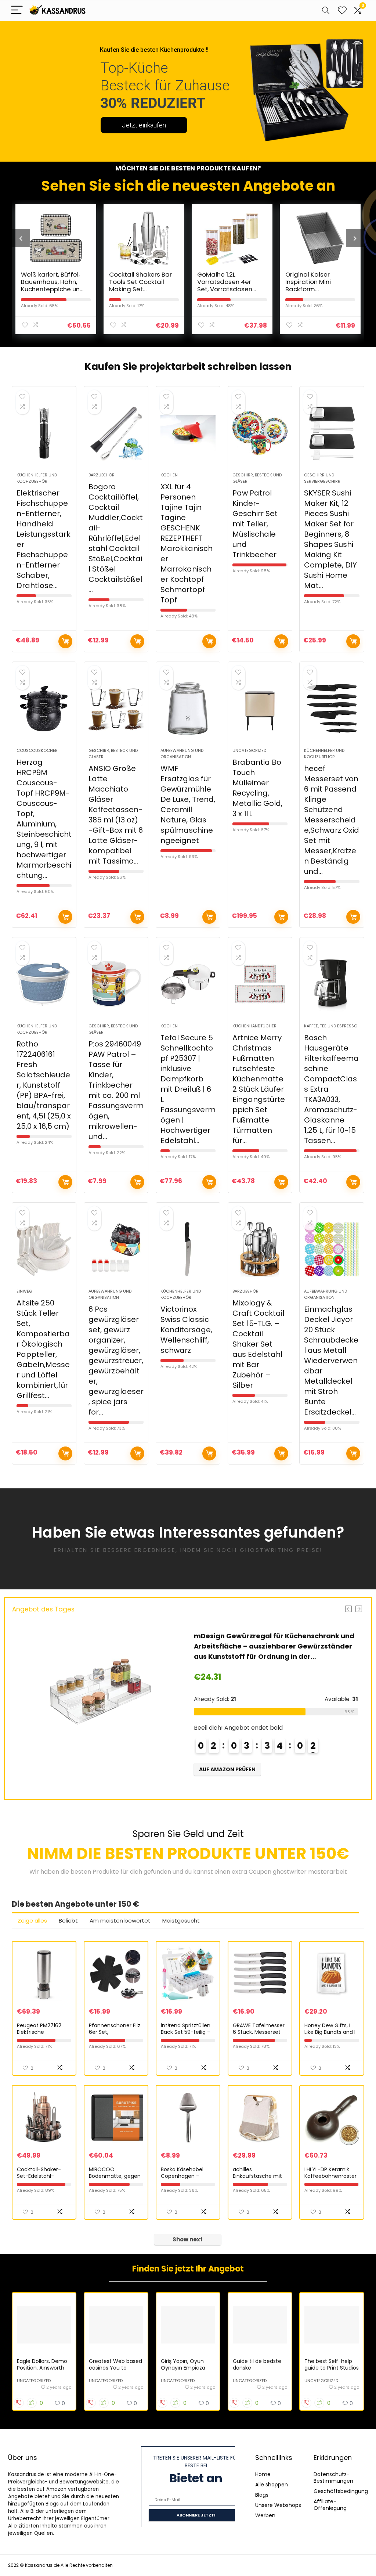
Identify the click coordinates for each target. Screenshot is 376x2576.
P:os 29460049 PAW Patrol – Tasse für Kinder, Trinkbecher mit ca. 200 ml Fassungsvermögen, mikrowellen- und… (116, 1090)
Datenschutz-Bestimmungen (333, 2478)
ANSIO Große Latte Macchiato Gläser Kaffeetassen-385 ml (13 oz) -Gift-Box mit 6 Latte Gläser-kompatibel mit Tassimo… (116, 815)
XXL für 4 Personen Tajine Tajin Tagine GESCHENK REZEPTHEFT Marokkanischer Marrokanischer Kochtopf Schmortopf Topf (187, 543)
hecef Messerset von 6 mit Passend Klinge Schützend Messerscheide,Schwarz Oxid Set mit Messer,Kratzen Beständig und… (332, 820)
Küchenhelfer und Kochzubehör (37, 478)
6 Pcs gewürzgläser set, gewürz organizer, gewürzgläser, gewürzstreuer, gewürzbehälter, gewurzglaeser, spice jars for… (116, 1361)
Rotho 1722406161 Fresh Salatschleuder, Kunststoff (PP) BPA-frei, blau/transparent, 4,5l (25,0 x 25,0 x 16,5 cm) (44, 1085)
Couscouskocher (37, 750)
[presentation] (21, 238)
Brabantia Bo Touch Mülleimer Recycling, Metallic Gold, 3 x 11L (257, 788)
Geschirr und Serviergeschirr (322, 478)
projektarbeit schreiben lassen (215, 367)
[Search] (326, 10)
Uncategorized (249, 750)
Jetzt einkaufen (144, 125)
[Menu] (17, 10)
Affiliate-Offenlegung (330, 2505)
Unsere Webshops (278, 2505)
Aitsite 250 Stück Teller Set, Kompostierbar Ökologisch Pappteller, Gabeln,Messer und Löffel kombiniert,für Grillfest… (43, 1349)
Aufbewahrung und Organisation (182, 754)
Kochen (169, 475)
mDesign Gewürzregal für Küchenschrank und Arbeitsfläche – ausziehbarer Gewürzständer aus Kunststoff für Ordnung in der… (274, 1646)
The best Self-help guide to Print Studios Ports (332, 2368)
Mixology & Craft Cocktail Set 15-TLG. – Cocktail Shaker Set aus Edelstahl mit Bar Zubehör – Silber (258, 1344)
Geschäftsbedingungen (344, 2491)
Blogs (262, 2495)
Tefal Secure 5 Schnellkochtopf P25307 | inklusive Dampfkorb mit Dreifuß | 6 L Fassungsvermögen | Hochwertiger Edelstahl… (188, 1089)
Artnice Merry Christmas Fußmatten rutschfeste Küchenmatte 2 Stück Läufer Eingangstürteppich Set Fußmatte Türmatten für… (259, 1089)
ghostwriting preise (280, 1550)
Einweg (24, 1291)
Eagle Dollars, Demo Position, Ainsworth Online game (42, 2368)
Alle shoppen (272, 2485)
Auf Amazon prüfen (65, 641)
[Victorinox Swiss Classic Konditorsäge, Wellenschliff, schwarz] (188, 1249)
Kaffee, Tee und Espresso (331, 1026)
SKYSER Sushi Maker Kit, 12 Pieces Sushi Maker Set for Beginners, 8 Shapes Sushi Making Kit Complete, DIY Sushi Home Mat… (330, 539)
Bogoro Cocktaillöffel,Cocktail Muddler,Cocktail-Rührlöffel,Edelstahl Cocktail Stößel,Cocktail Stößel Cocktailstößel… (116, 538)
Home (263, 2474)
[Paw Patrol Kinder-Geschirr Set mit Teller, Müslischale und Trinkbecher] (260, 433)
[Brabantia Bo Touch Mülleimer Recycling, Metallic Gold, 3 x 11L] (260, 709)
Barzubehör (102, 475)
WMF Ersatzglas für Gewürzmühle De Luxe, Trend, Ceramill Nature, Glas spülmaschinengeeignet (188, 804)
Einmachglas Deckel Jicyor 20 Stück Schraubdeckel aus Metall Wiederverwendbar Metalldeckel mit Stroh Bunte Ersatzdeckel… (331, 1361)
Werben (265, 2515)
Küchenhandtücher (254, 1026)
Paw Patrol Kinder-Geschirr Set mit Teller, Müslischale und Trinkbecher (255, 524)
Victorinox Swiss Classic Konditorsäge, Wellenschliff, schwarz (186, 1330)
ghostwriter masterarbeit (310, 1872)
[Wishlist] (342, 10)
